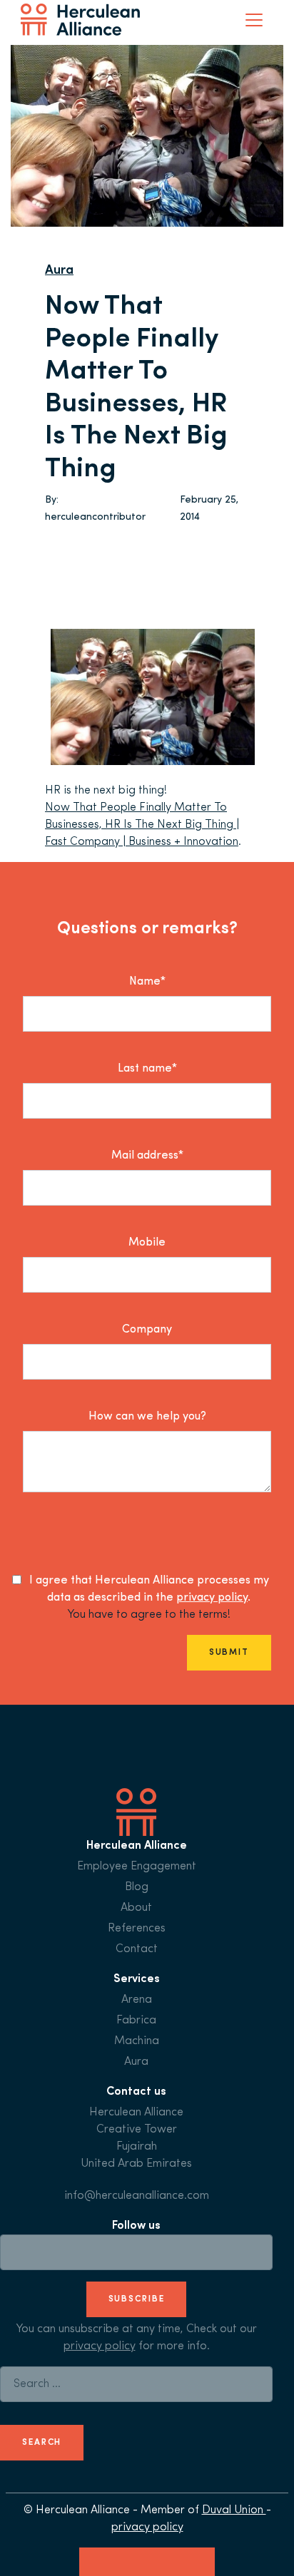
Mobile (147, 1243)
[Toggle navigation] (254, 20)
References (137, 1929)
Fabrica (136, 2021)
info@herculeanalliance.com (137, 2196)
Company (147, 1330)
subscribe (137, 2299)
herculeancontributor (95, 517)
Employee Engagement (137, 1867)
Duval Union (234, 2510)
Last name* (147, 1069)
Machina (137, 2041)
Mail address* (147, 1156)
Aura (59, 271)
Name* (147, 982)
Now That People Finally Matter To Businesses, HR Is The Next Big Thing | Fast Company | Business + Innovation (142, 825)
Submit (229, 1653)
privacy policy (212, 1598)
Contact (137, 1949)
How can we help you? (147, 1417)
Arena (137, 2000)
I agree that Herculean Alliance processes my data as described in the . (149, 1589)
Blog (137, 1887)
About (136, 1908)
